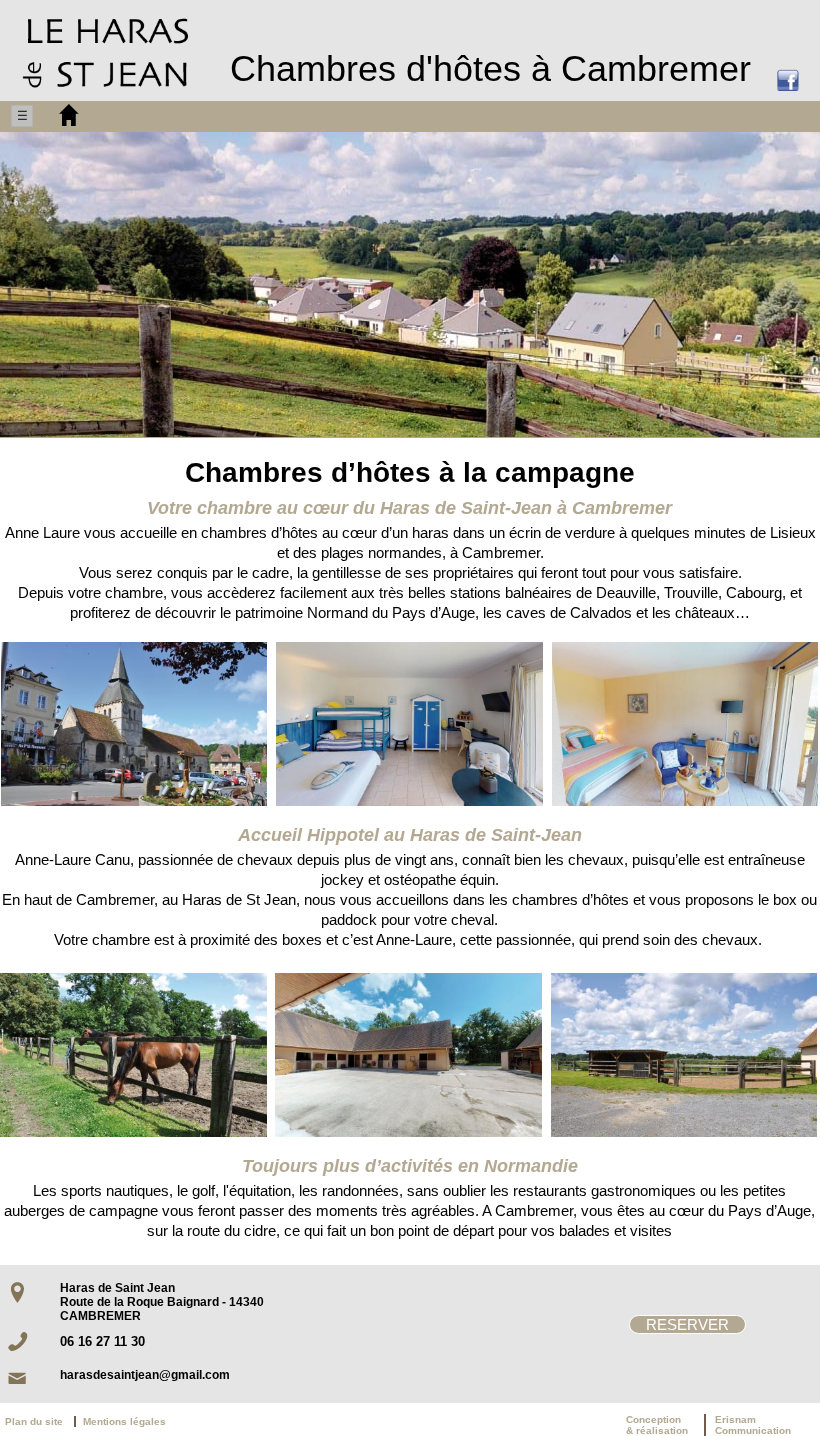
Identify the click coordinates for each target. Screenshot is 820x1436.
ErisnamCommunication (753, 1425)
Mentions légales (124, 1421)
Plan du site (38, 1421)
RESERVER (687, 1324)
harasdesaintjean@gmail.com (145, 1375)
